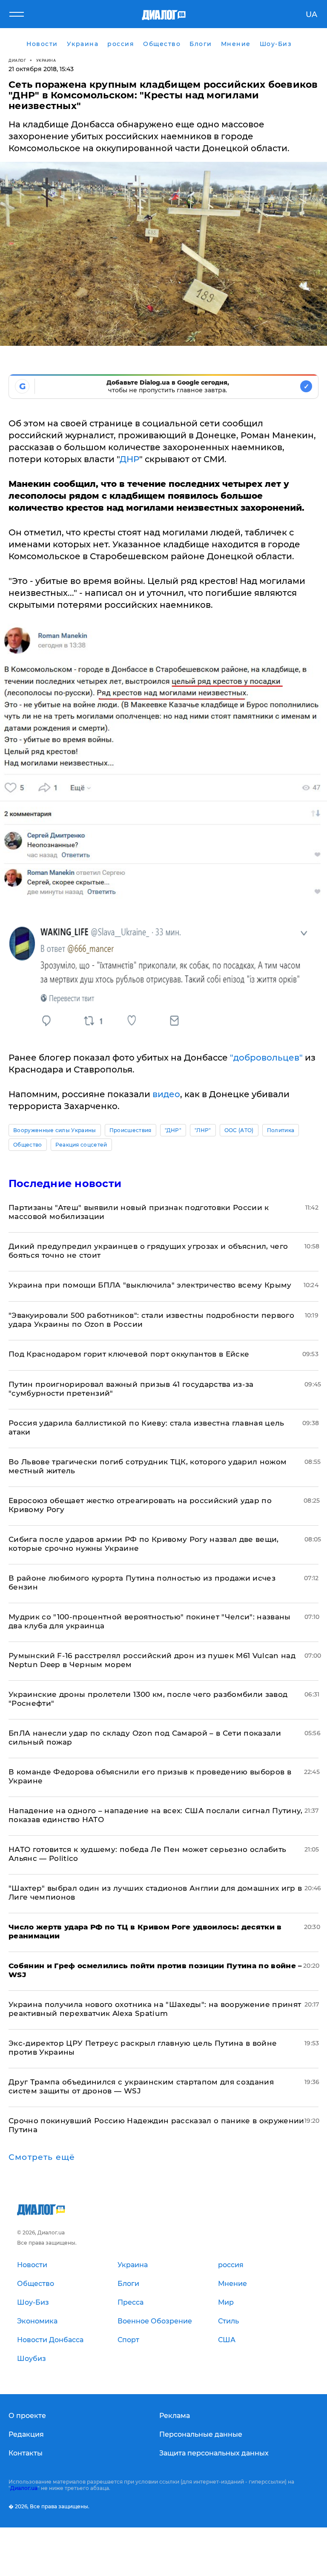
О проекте (27, 2416)
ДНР (129, 459)
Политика (281, 1130)
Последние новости (65, 1183)
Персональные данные (201, 2434)
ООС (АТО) (239, 1130)
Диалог (17, 60)
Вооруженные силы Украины (55, 1130)
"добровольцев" (266, 1058)
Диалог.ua (24, 2488)
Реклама (175, 2416)
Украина (46, 60)
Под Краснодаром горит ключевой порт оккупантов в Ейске (129, 1354)
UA (311, 14)
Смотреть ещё (42, 2157)
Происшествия (131, 1130)
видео (165, 1094)
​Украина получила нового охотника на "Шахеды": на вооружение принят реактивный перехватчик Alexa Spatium (155, 2009)
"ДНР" (173, 1130)
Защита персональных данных (214, 2453)
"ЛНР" (203, 1130)
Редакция (26, 2434)
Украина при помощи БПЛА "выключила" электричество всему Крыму (150, 1285)
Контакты (26, 2453)
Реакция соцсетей (81, 1145)
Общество (28, 1145)
